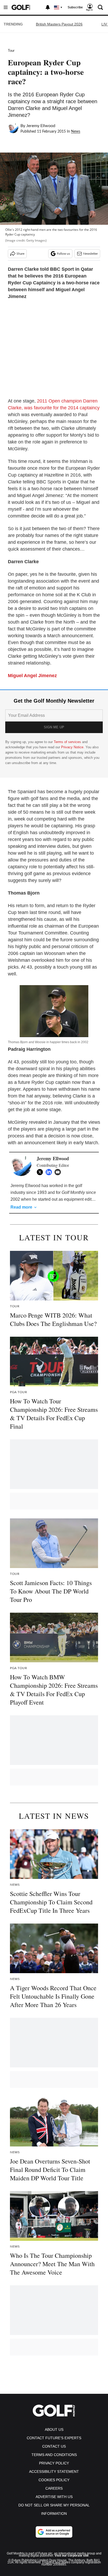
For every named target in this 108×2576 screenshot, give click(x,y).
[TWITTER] (41, 1172)
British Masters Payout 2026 (59, 24)
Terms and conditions (54, 2455)
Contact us (54, 2446)
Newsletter (90, 254)
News (76, 132)
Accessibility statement (54, 2472)
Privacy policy (54, 2463)
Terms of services (68, 742)
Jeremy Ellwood (41, 126)
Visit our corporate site (72, 2556)
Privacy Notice (72, 747)
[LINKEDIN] (50, 1172)
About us (54, 2429)
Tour (11, 51)
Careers (54, 2488)
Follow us (63, 254)
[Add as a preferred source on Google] (54, 2532)
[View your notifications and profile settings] (48, 7)
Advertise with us (54, 2497)
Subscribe (75, 7)
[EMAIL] (59, 1172)
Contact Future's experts (54, 2438)
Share (20, 254)
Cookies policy (54, 2480)
